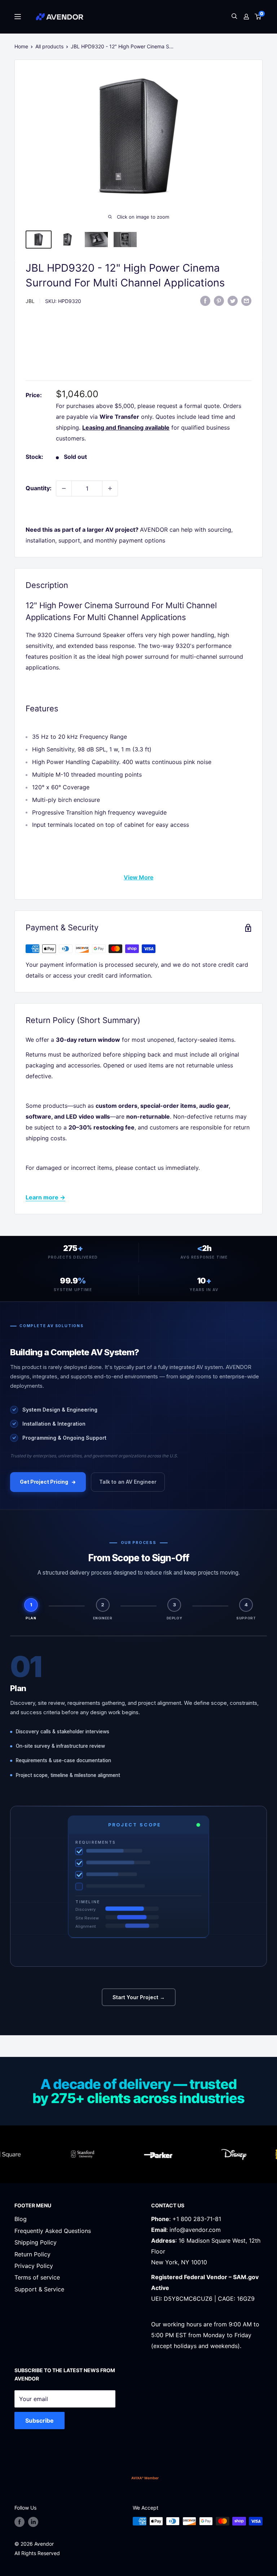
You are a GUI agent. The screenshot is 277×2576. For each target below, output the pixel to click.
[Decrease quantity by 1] (64, 488)
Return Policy (32, 2254)
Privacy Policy (34, 2266)
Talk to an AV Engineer (128, 1482)
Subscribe (39, 2421)
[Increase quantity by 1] (110, 488)
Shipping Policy (36, 2242)
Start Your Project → (139, 1997)
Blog (21, 2219)
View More (138, 877)
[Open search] (234, 17)
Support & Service (39, 2289)
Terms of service (37, 2277)
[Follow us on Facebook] (19, 2522)
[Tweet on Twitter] (233, 300)
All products (49, 46)
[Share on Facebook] (205, 300)
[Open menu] (18, 17)
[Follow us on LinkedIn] (33, 2522)
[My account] (246, 17)
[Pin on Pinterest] (219, 300)
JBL (30, 301)
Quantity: (39, 488)
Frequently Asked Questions (53, 2231)
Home (21, 46)
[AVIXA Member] (145, 2478)
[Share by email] (246, 300)
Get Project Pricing (44, 1482)
